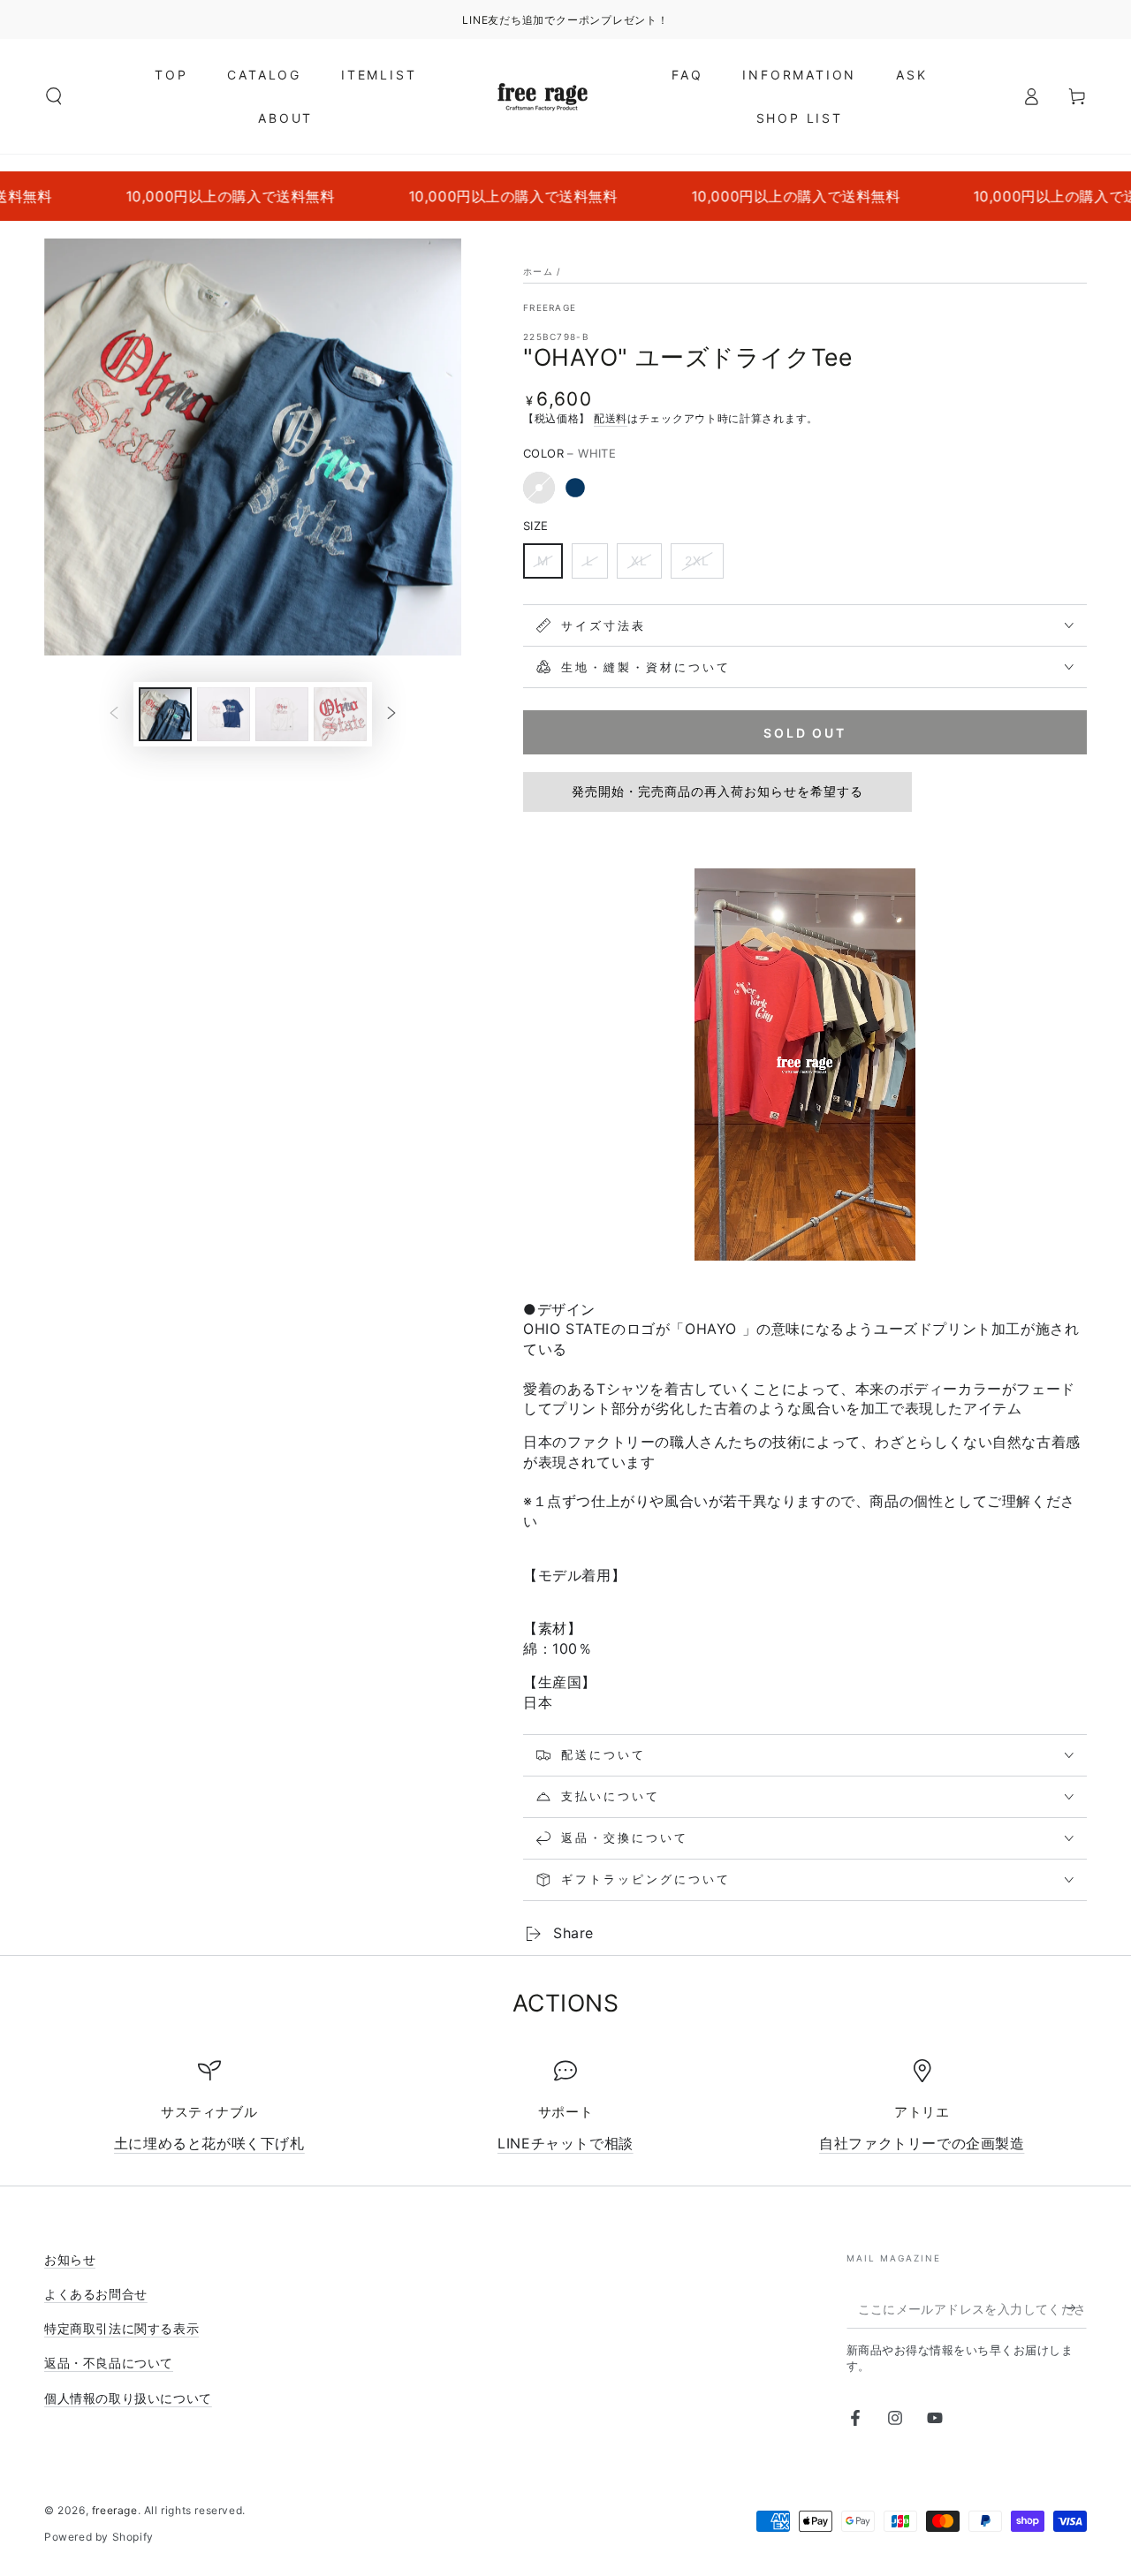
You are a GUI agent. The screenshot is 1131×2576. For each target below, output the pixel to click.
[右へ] (391, 715)
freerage (550, 307)
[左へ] (114, 715)
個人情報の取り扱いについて (128, 2398)
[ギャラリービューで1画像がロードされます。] (165, 714)
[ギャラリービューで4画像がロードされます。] (340, 714)
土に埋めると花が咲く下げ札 (209, 2143)
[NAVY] (575, 488)
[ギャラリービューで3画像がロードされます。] (282, 714)
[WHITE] (539, 488)
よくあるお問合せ (96, 2294)
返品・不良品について (109, 2363)
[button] (54, 96)
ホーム (538, 271)
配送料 (611, 418)
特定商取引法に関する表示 (121, 2328)
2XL (697, 561)
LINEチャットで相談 (565, 2143)
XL (639, 561)
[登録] (1077, 2308)
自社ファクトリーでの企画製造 (922, 2143)
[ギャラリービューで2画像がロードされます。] (224, 714)
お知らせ (70, 2259)
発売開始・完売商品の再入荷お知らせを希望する (717, 791)
